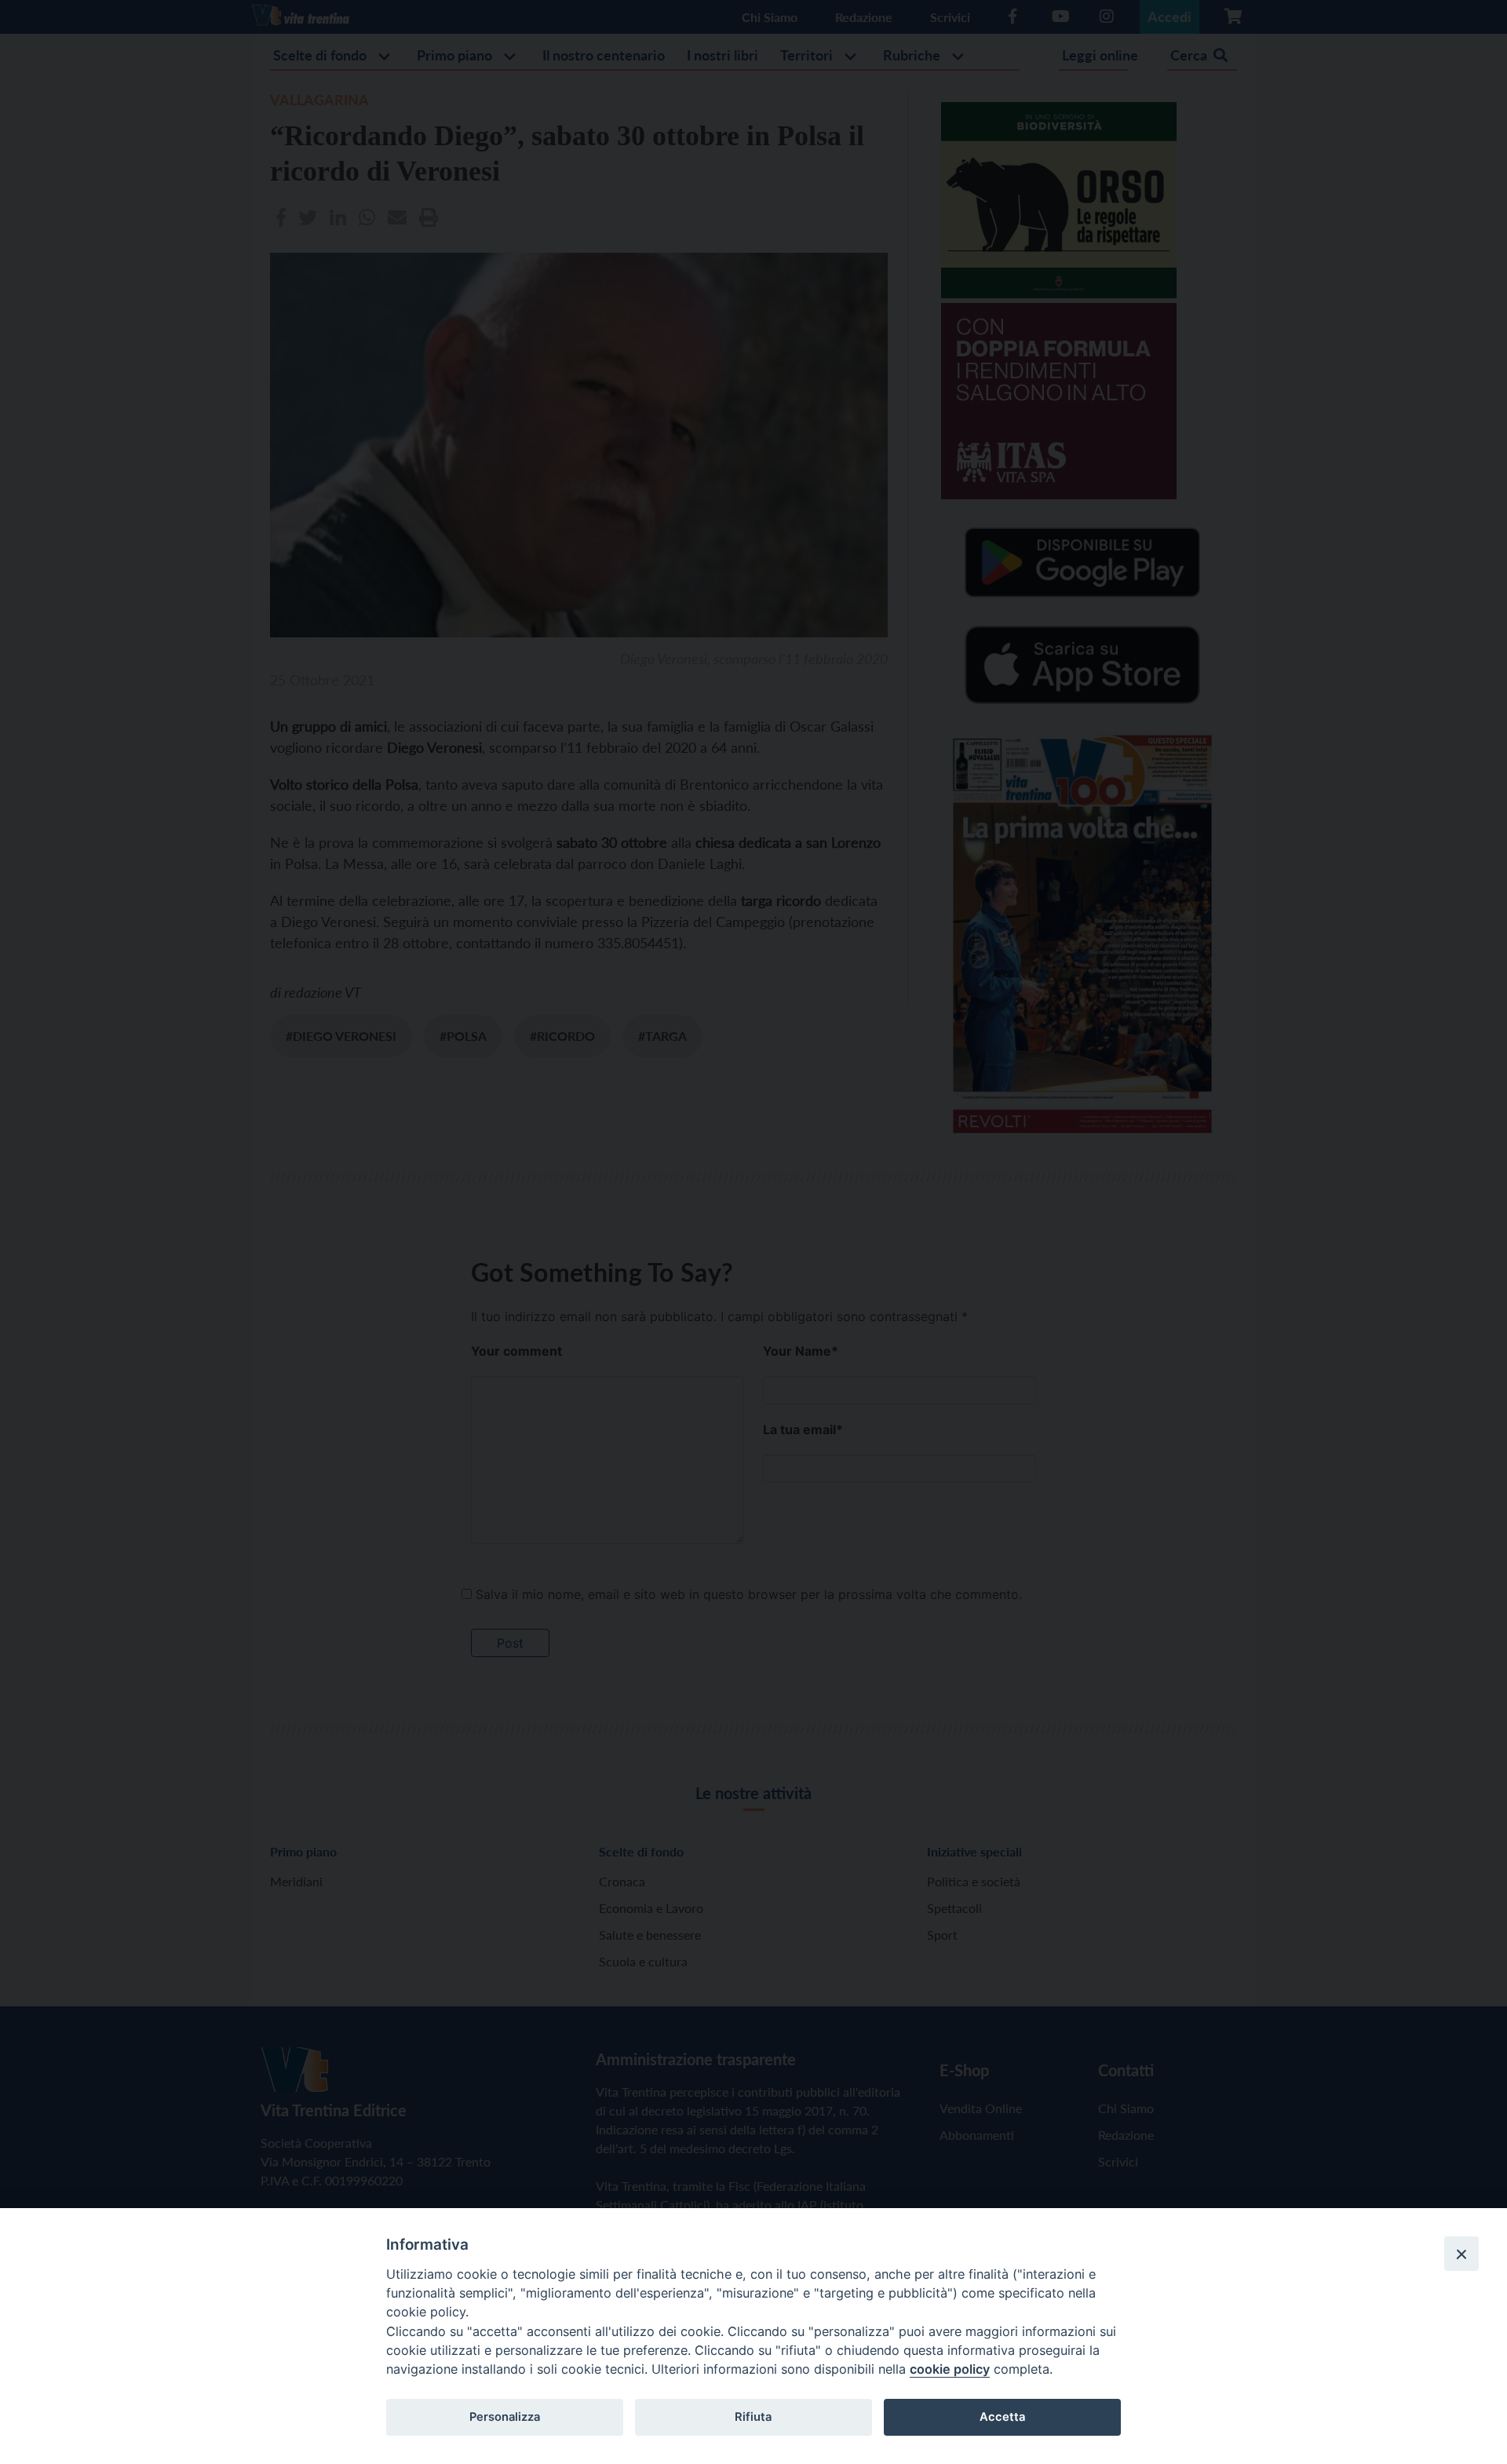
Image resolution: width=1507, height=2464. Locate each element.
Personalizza (505, 2417)
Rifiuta (753, 2417)
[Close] (1461, 2254)
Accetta (1002, 2417)
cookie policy (950, 2369)
